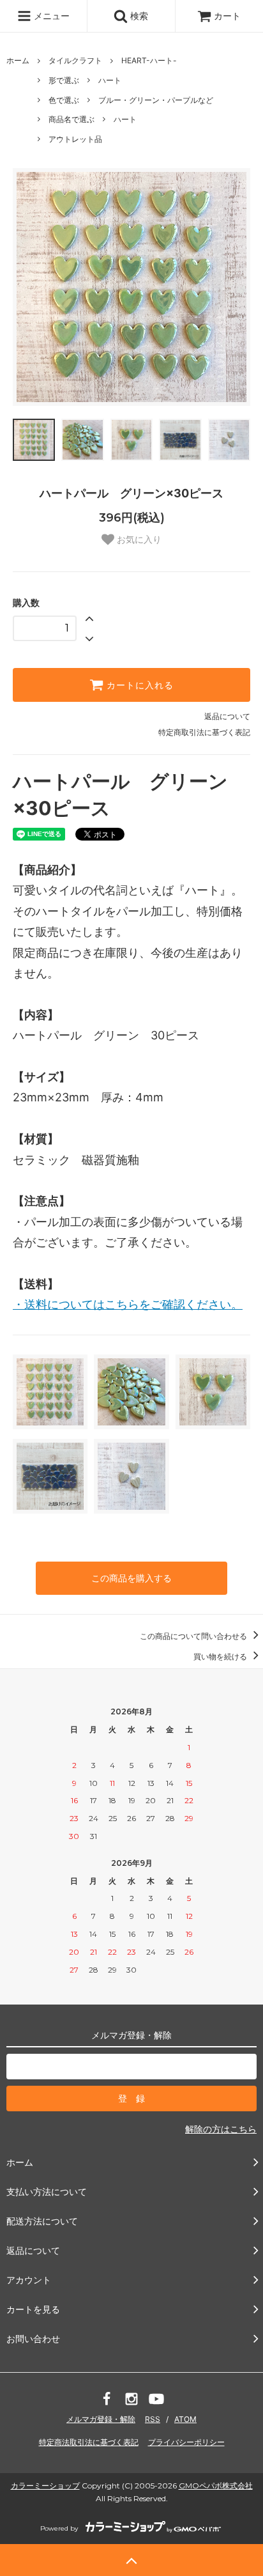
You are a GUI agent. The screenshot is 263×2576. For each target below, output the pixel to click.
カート (227, 16)
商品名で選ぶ (71, 119)
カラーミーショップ (45, 2486)
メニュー (50, 16)
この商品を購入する (131, 1578)
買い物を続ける (221, 1657)
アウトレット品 (75, 139)
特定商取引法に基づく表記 (204, 732)
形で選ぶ (64, 80)
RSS (153, 2419)
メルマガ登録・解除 (101, 2419)
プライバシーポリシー (186, 2442)
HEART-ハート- (149, 60)
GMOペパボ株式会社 (216, 2486)
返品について (227, 716)
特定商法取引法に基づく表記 (89, 2442)
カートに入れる (139, 685)
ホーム (18, 60)
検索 (138, 16)
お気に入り (138, 539)
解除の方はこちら (221, 2129)
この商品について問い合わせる (194, 1636)
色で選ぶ (64, 100)
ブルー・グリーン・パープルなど (156, 100)
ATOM (185, 2419)
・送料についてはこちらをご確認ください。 (128, 1304)
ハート (110, 80)
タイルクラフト (75, 60)
